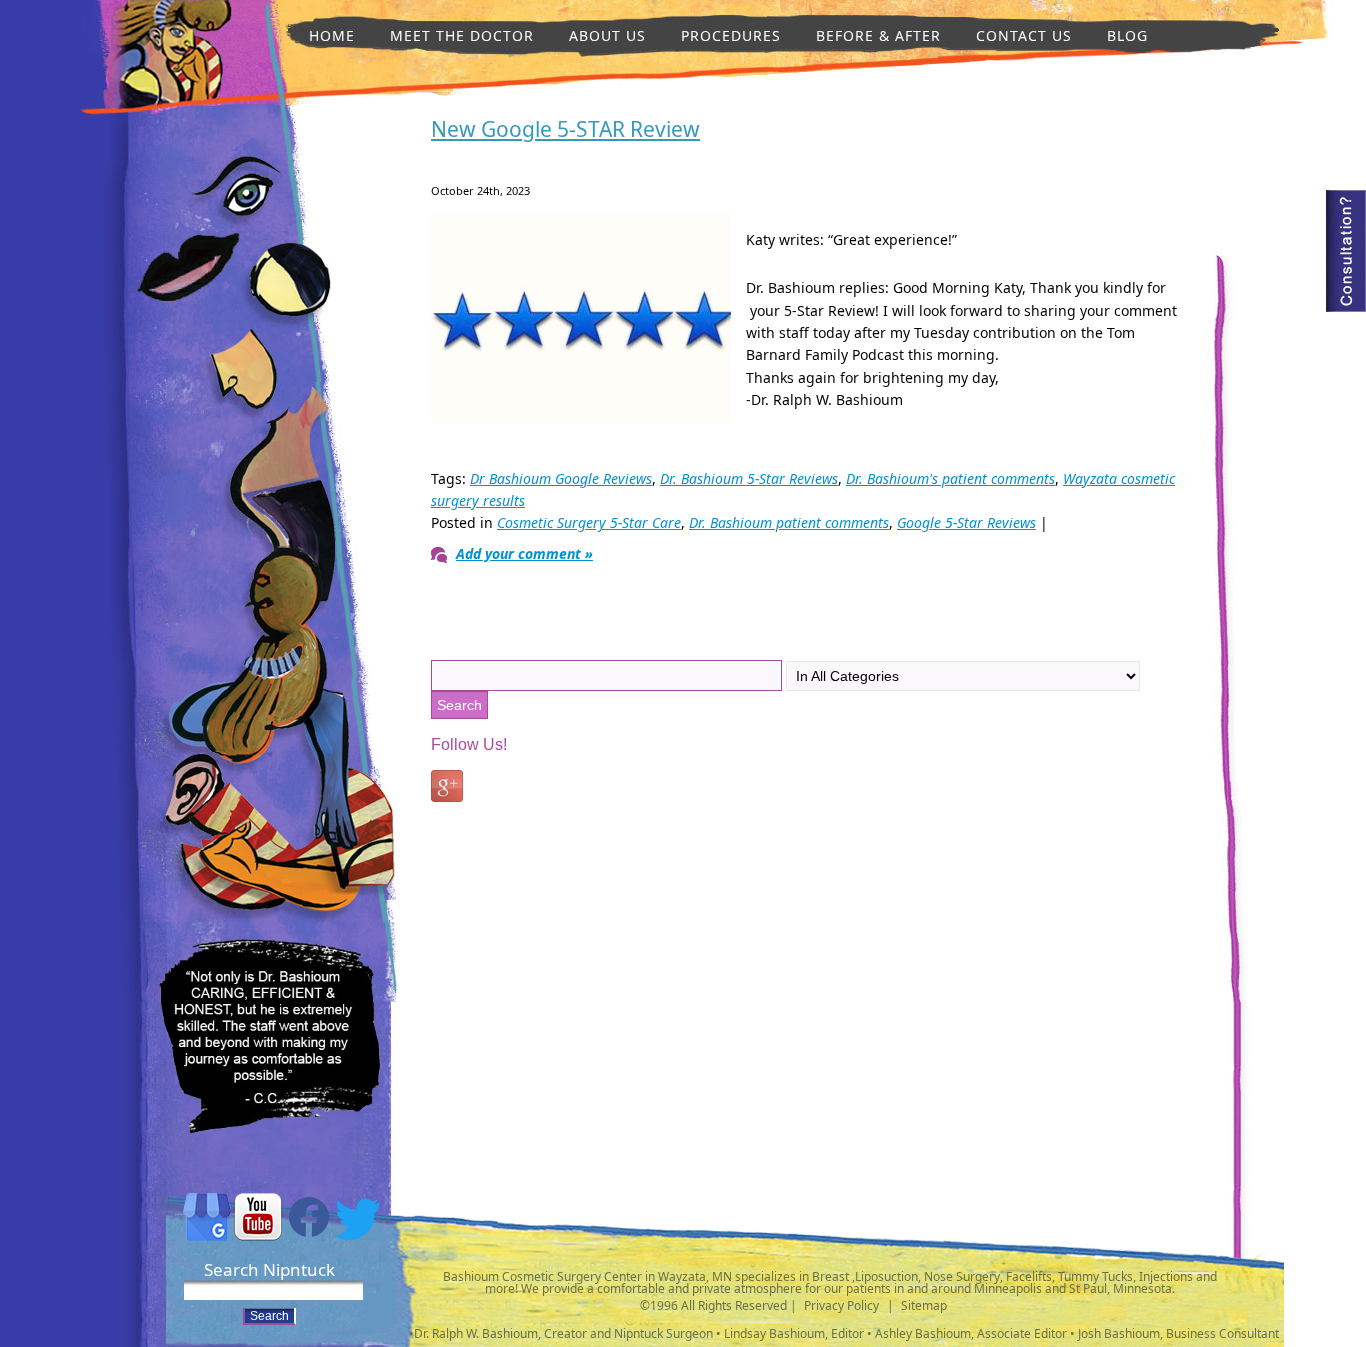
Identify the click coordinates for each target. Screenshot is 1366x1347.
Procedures (731, 35)
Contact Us (1024, 35)
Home (332, 35)
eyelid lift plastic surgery (235, 191)
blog (1127, 35)
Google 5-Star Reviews (966, 522)
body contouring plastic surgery (280, 800)
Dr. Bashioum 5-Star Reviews (749, 478)
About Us (607, 35)
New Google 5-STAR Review (565, 129)
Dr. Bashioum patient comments (789, 522)
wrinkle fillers (170, 83)
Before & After (878, 35)
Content (1346, 251)
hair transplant (268, 680)
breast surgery (280, 494)
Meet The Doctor (462, 35)
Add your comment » (524, 553)
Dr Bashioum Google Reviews (561, 478)
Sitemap (924, 1305)
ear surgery (193, 793)
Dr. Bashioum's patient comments (950, 478)
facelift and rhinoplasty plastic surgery (239, 373)
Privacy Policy (841, 1305)
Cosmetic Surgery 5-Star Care (589, 522)
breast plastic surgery (286, 285)
